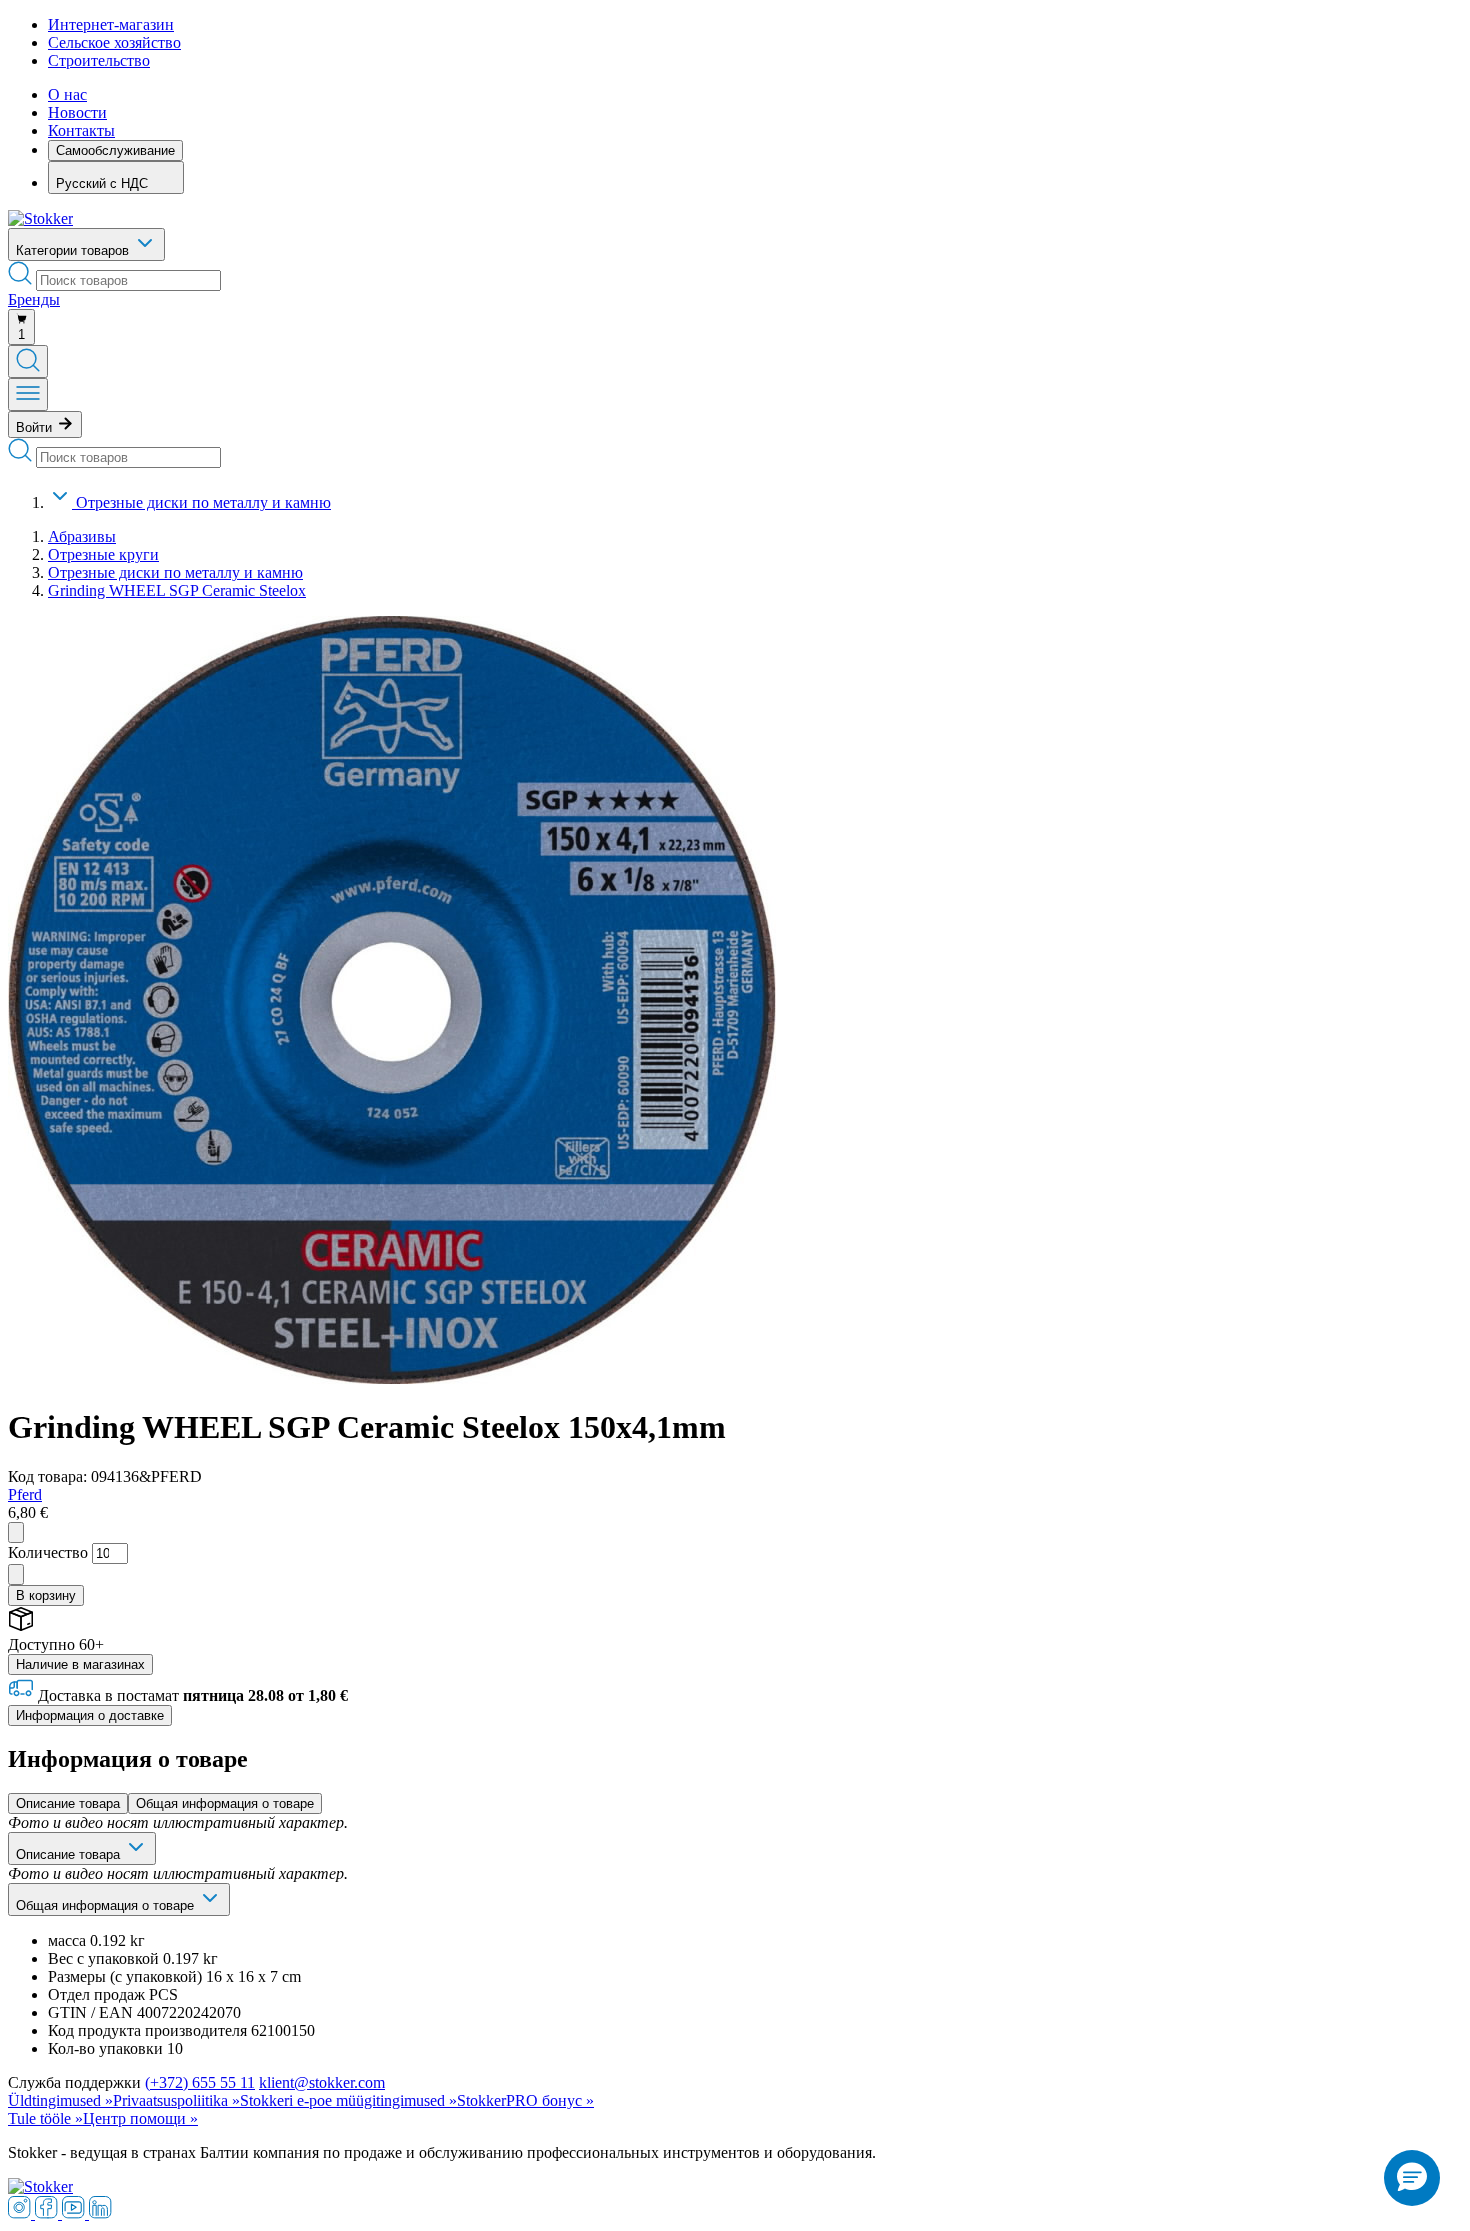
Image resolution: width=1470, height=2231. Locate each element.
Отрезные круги (103, 554)
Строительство (99, 60)
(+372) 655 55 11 (200, 2082)
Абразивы (82, 536)
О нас (67, 94)
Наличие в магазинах (80, 1664)
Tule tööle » (45, 2118)
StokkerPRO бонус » (525, 2100)
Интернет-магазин (111, 24)
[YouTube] (75, 2213)
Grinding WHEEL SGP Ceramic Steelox (177, 590)
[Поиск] (28, 361)
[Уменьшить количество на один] (16, 1532)
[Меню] (28, 394)
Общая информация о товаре (225, 1803)
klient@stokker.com (322, 2082)
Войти (36, 427)
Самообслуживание (115, 150)
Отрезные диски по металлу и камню (203, 502)
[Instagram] (21, 2213)
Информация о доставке (90, 1715)
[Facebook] (48, 2213)
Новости (77, 112)
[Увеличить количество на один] (16, 1574)
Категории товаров (74, 250)
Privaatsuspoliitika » (176, 2100)
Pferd (25, 1494)
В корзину (46, 1595)
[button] (1412, 2178)
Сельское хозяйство (114, 42)
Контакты (81, 130)
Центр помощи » (140, 2118)
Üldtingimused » (60, 2100)
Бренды (34, 299)
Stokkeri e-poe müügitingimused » (348, 2100)
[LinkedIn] (100, 2213)
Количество (48, 1552)
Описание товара (68, 1803)
